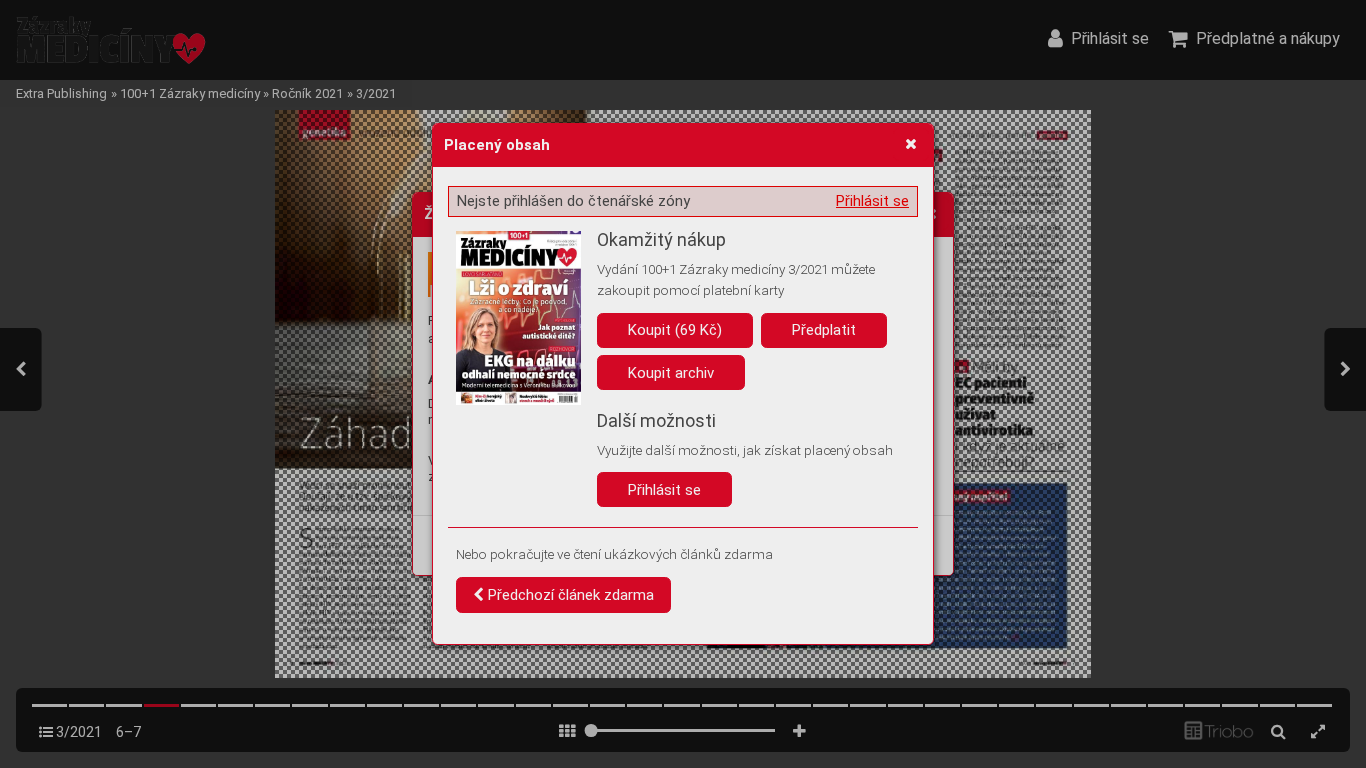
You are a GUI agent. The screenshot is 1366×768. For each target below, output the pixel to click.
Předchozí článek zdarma (569, 595)
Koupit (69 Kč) (675, 330)
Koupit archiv (671, 373)
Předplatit (824, 330)
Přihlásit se (872, 201)
